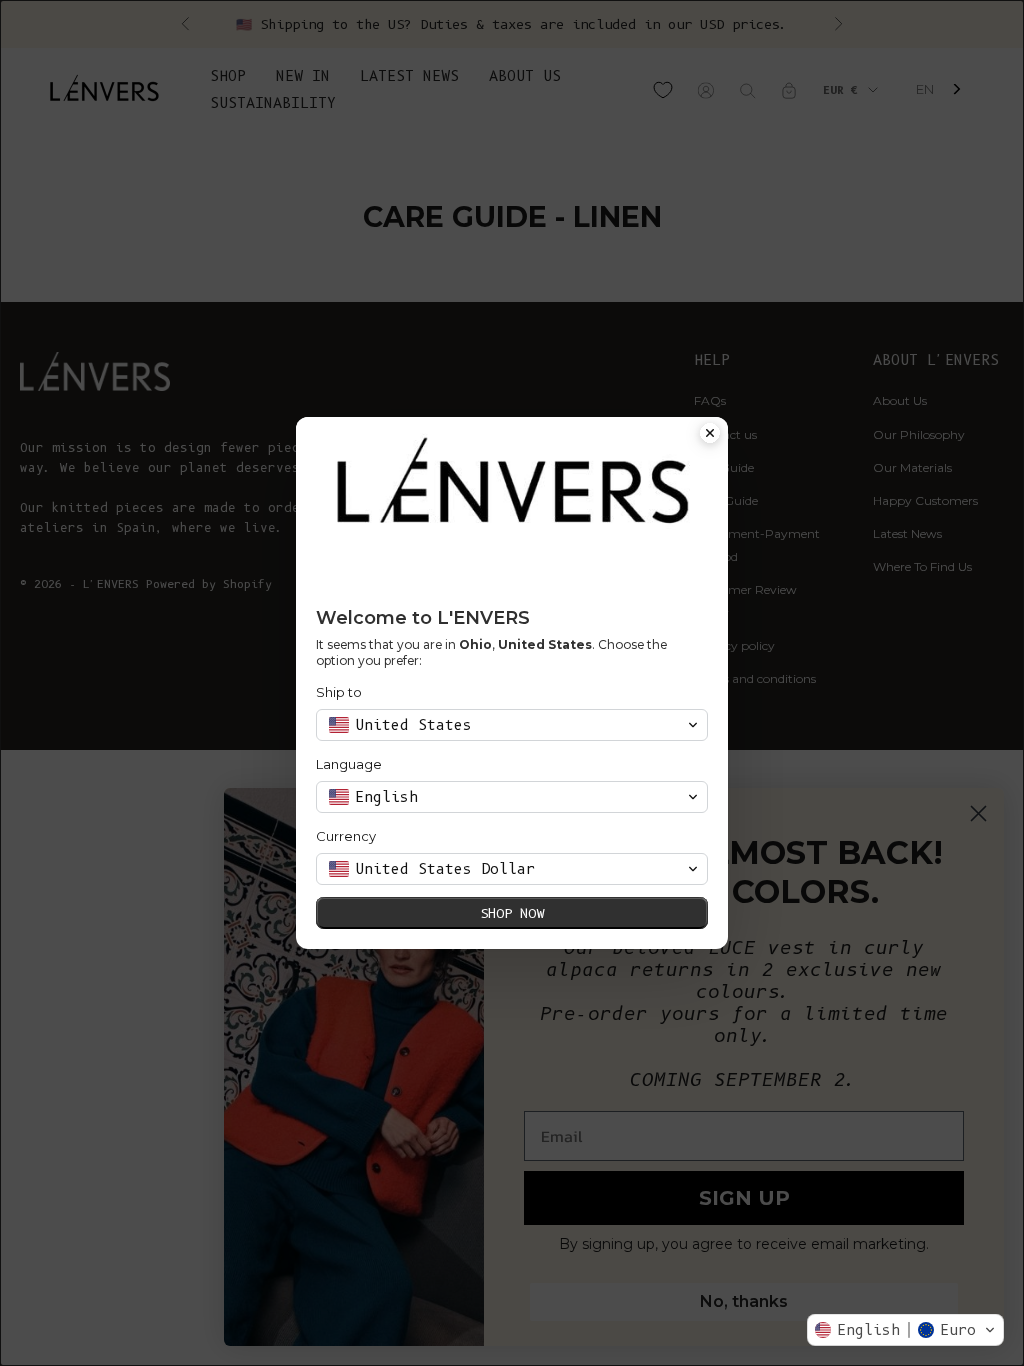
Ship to (339, 692)
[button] (905, 1330)
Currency (346, 836)
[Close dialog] (710, 435)
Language (349, 764)
